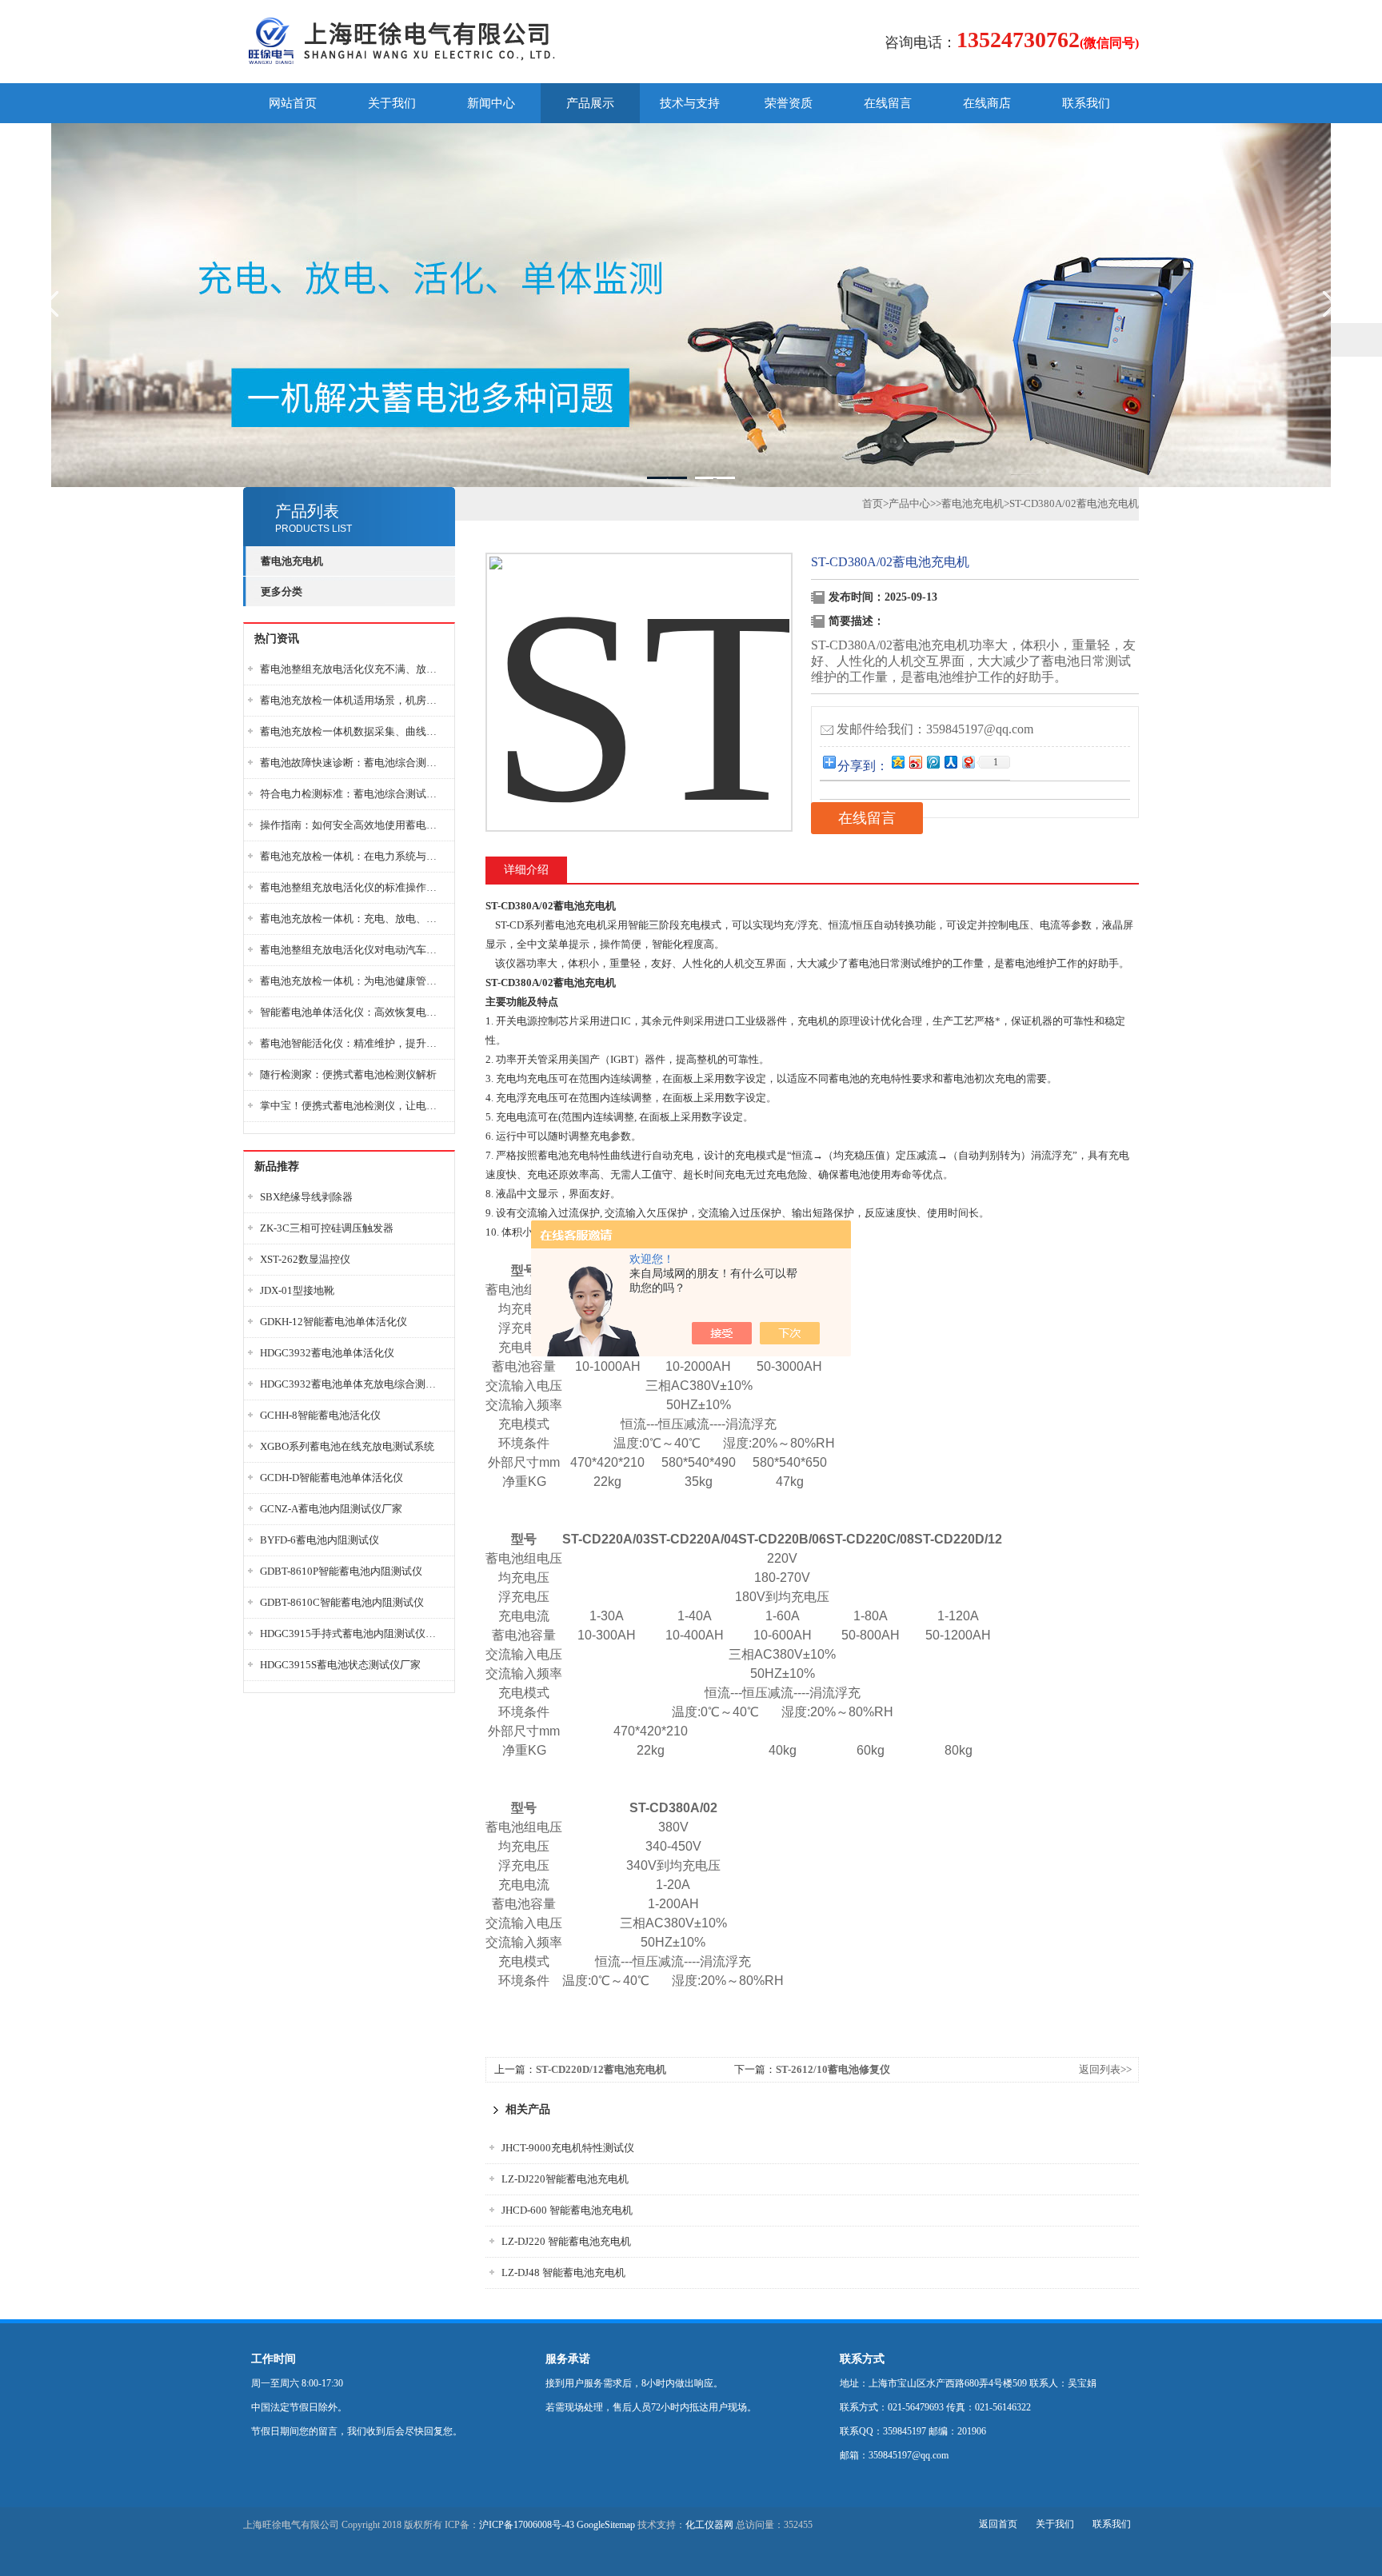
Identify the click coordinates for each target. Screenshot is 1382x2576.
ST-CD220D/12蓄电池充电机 (601, 2069)
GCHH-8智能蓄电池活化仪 (320, 1415)
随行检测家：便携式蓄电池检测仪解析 (348, 1074)
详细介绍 (526, 870)
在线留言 (888, 103)
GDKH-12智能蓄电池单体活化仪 (334, 1322)
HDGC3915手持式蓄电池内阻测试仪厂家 (353, 1633)
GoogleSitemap (606, 2525)
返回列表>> (1105, 2069)
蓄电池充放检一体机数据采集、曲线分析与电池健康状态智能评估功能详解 (353, 731)
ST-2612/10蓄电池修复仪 (833, 2069)
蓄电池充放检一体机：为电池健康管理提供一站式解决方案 (353, 981)
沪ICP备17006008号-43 (527, 2525)
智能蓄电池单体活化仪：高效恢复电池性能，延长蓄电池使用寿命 (353, 1012)
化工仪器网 (709, 2525)
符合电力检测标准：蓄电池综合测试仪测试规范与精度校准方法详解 (353, 794)
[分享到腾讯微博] (933, 762)
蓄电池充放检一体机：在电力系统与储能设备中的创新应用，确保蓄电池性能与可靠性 (353, 856)
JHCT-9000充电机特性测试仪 (568, 2148)
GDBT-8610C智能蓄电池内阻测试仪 (342, 1602)
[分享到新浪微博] (915, 762)
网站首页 (293, 103)
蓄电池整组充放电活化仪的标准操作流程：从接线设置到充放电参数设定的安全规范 (353, 887)
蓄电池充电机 (973, 503)
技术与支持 (690, 103)
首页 (873, 503)
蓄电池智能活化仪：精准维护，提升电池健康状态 (353, 1043)
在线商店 (987, 103)
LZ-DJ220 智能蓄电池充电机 (566, 2241)
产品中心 (909, 503)
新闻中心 (491, 103)
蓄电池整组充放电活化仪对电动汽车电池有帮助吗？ (353, 950)
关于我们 (392, 103)
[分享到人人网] (950, 762)
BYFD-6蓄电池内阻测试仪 (320, 1540)
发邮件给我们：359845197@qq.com (935, 729)
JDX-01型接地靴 (297, 1290)
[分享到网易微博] (968, 762)
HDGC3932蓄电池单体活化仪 (327, 1353)
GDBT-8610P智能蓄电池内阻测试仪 (341, 1571)
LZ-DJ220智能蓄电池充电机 (565, 2179)
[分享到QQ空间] (897, 762)
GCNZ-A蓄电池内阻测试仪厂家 (331, 1509)
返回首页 (998, 2524)
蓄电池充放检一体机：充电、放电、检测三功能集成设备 (353, 919)
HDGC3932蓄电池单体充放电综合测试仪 (353, 1384)
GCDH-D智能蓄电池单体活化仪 (332, 1478)
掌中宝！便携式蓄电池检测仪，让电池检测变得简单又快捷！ (353, 1106)
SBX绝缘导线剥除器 (306, 1197)
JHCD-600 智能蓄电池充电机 (567, 2210)
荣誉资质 (789, 103)
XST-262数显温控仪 (305, 1259)
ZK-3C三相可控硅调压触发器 (327, 1228)
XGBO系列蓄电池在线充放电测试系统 (347, 1446)
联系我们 (1086, 103)
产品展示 (590, 103)
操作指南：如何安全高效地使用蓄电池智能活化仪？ (353, 825)
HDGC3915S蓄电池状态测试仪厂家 (340, 1665)
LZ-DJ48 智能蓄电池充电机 (563, 2272)
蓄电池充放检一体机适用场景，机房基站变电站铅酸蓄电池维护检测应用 (353, 700)
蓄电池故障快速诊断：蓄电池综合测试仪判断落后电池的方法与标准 (353, 763)
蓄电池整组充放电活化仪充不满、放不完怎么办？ (353, 669)
